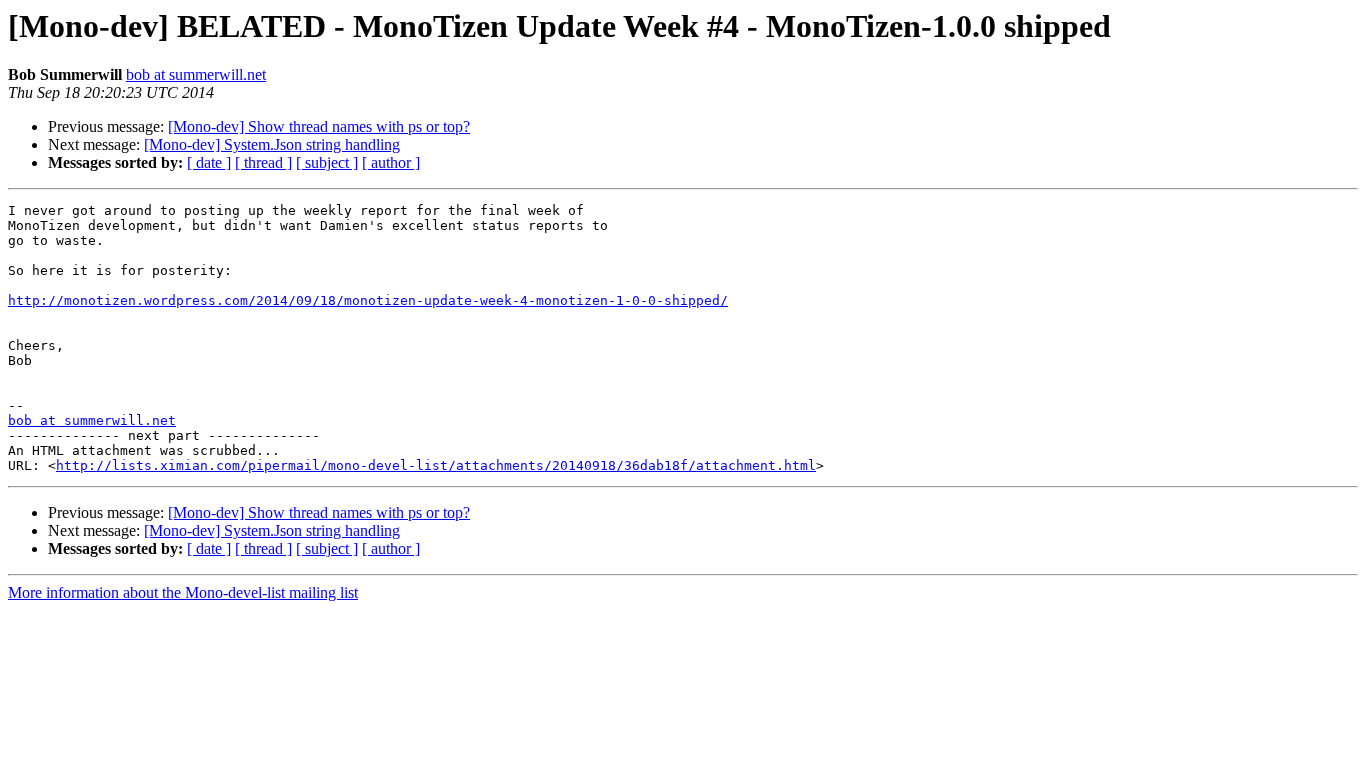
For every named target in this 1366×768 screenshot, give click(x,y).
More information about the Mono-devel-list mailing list (183, 592)
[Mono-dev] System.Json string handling (272, 144)
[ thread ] (263, 162)
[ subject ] (327, 162)
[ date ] (209, 162)
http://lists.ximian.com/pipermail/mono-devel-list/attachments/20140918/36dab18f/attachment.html (436, 465)
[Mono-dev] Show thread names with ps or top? (319, 126)
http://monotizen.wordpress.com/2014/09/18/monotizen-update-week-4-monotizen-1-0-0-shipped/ (368, 300)
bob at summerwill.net (196, 74)
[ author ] (391, 162)
